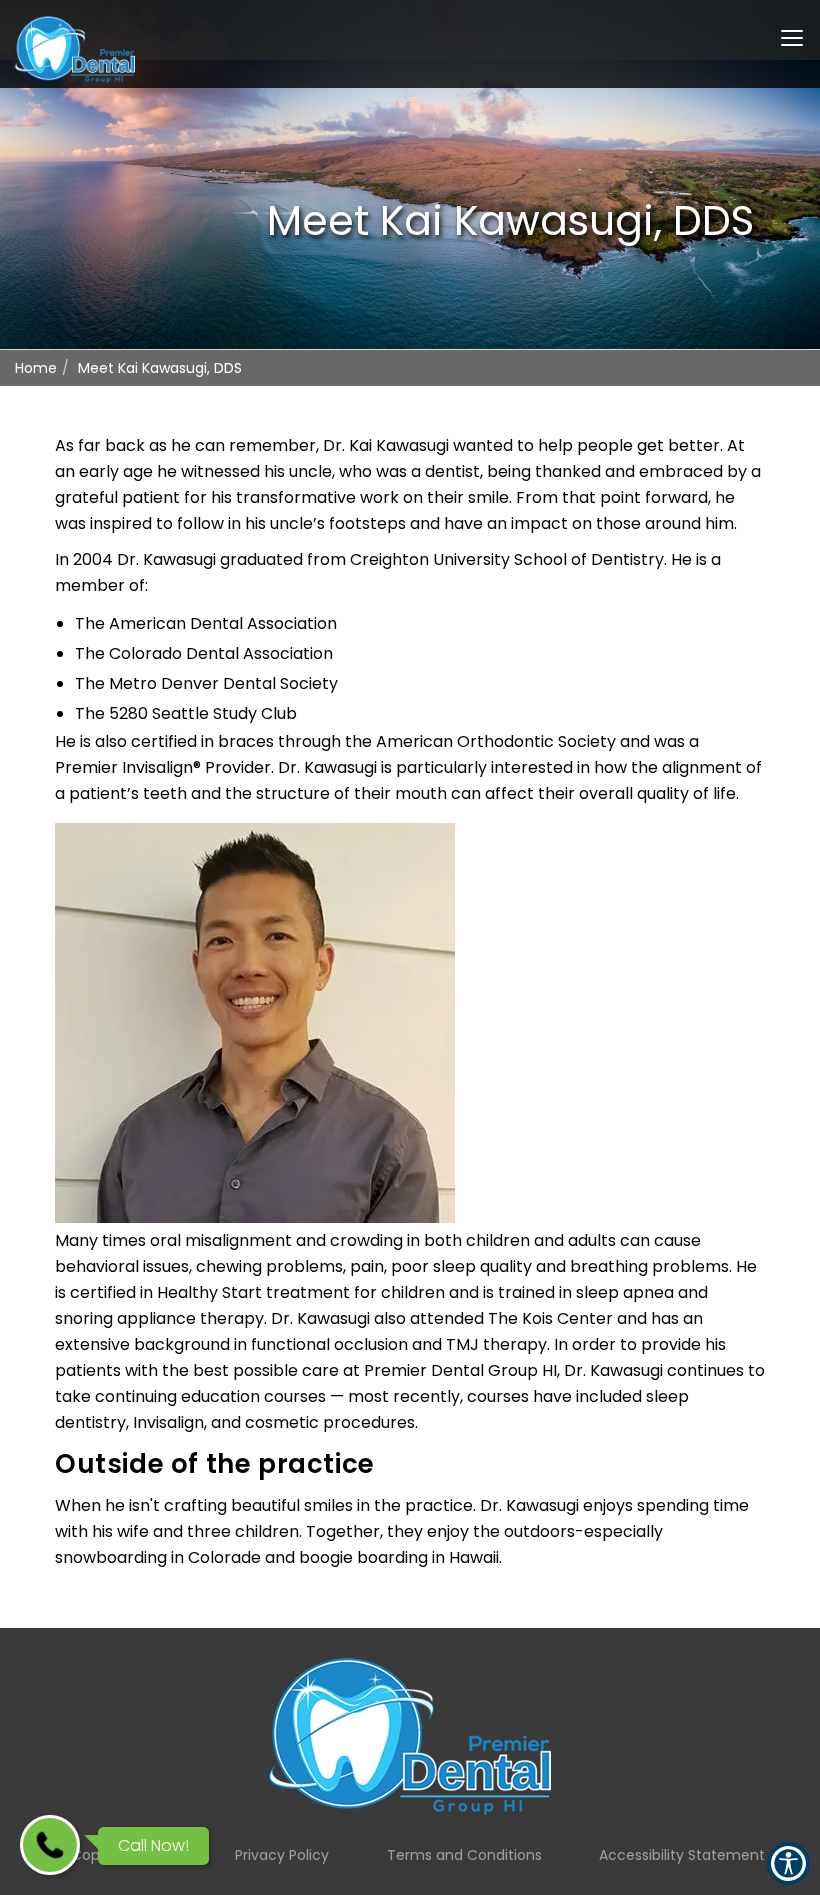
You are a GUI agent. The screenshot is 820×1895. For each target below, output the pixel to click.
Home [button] (36, 368)
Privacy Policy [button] (282, 1855)
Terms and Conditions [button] (464, 1855)
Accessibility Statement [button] (682, 1855)
